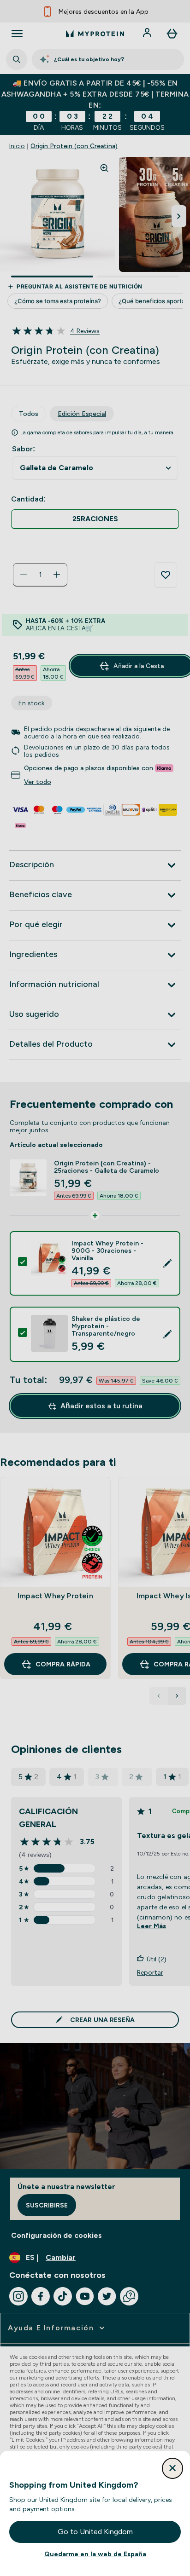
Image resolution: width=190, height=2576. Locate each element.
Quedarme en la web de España (95, 2554)
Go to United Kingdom (95, 2532)
